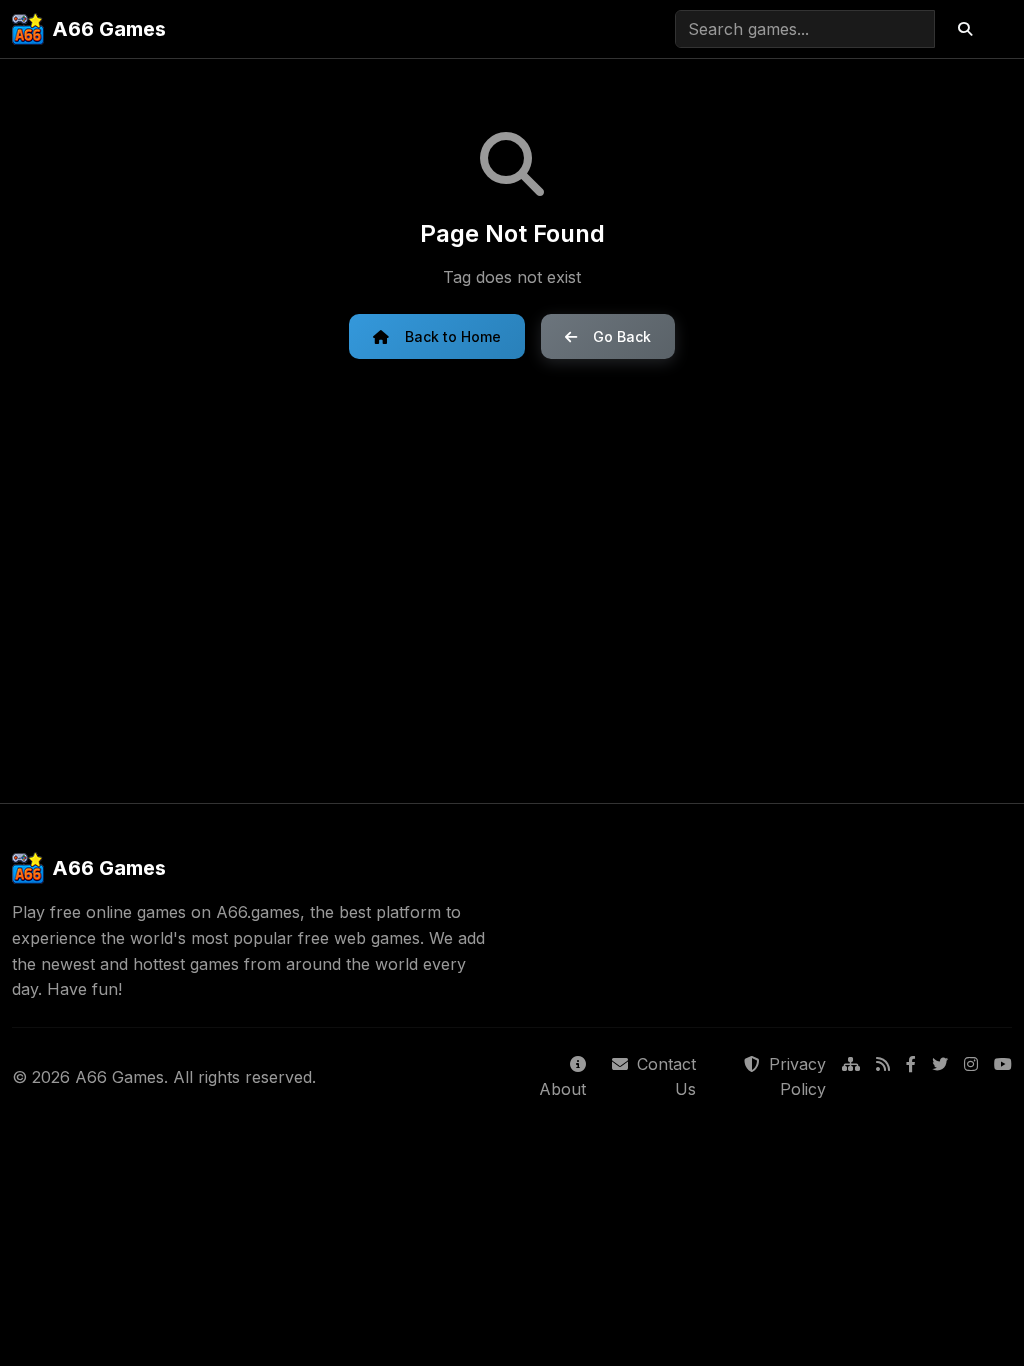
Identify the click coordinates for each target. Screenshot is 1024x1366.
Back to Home (453, 336)
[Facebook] (911, 1077)
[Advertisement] (512, 581)
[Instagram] (971, 1077)
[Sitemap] (851, 1077)
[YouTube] (1003, 1077)
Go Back (622, 336)
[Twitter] (940, 1077)
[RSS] (883, 1077)
